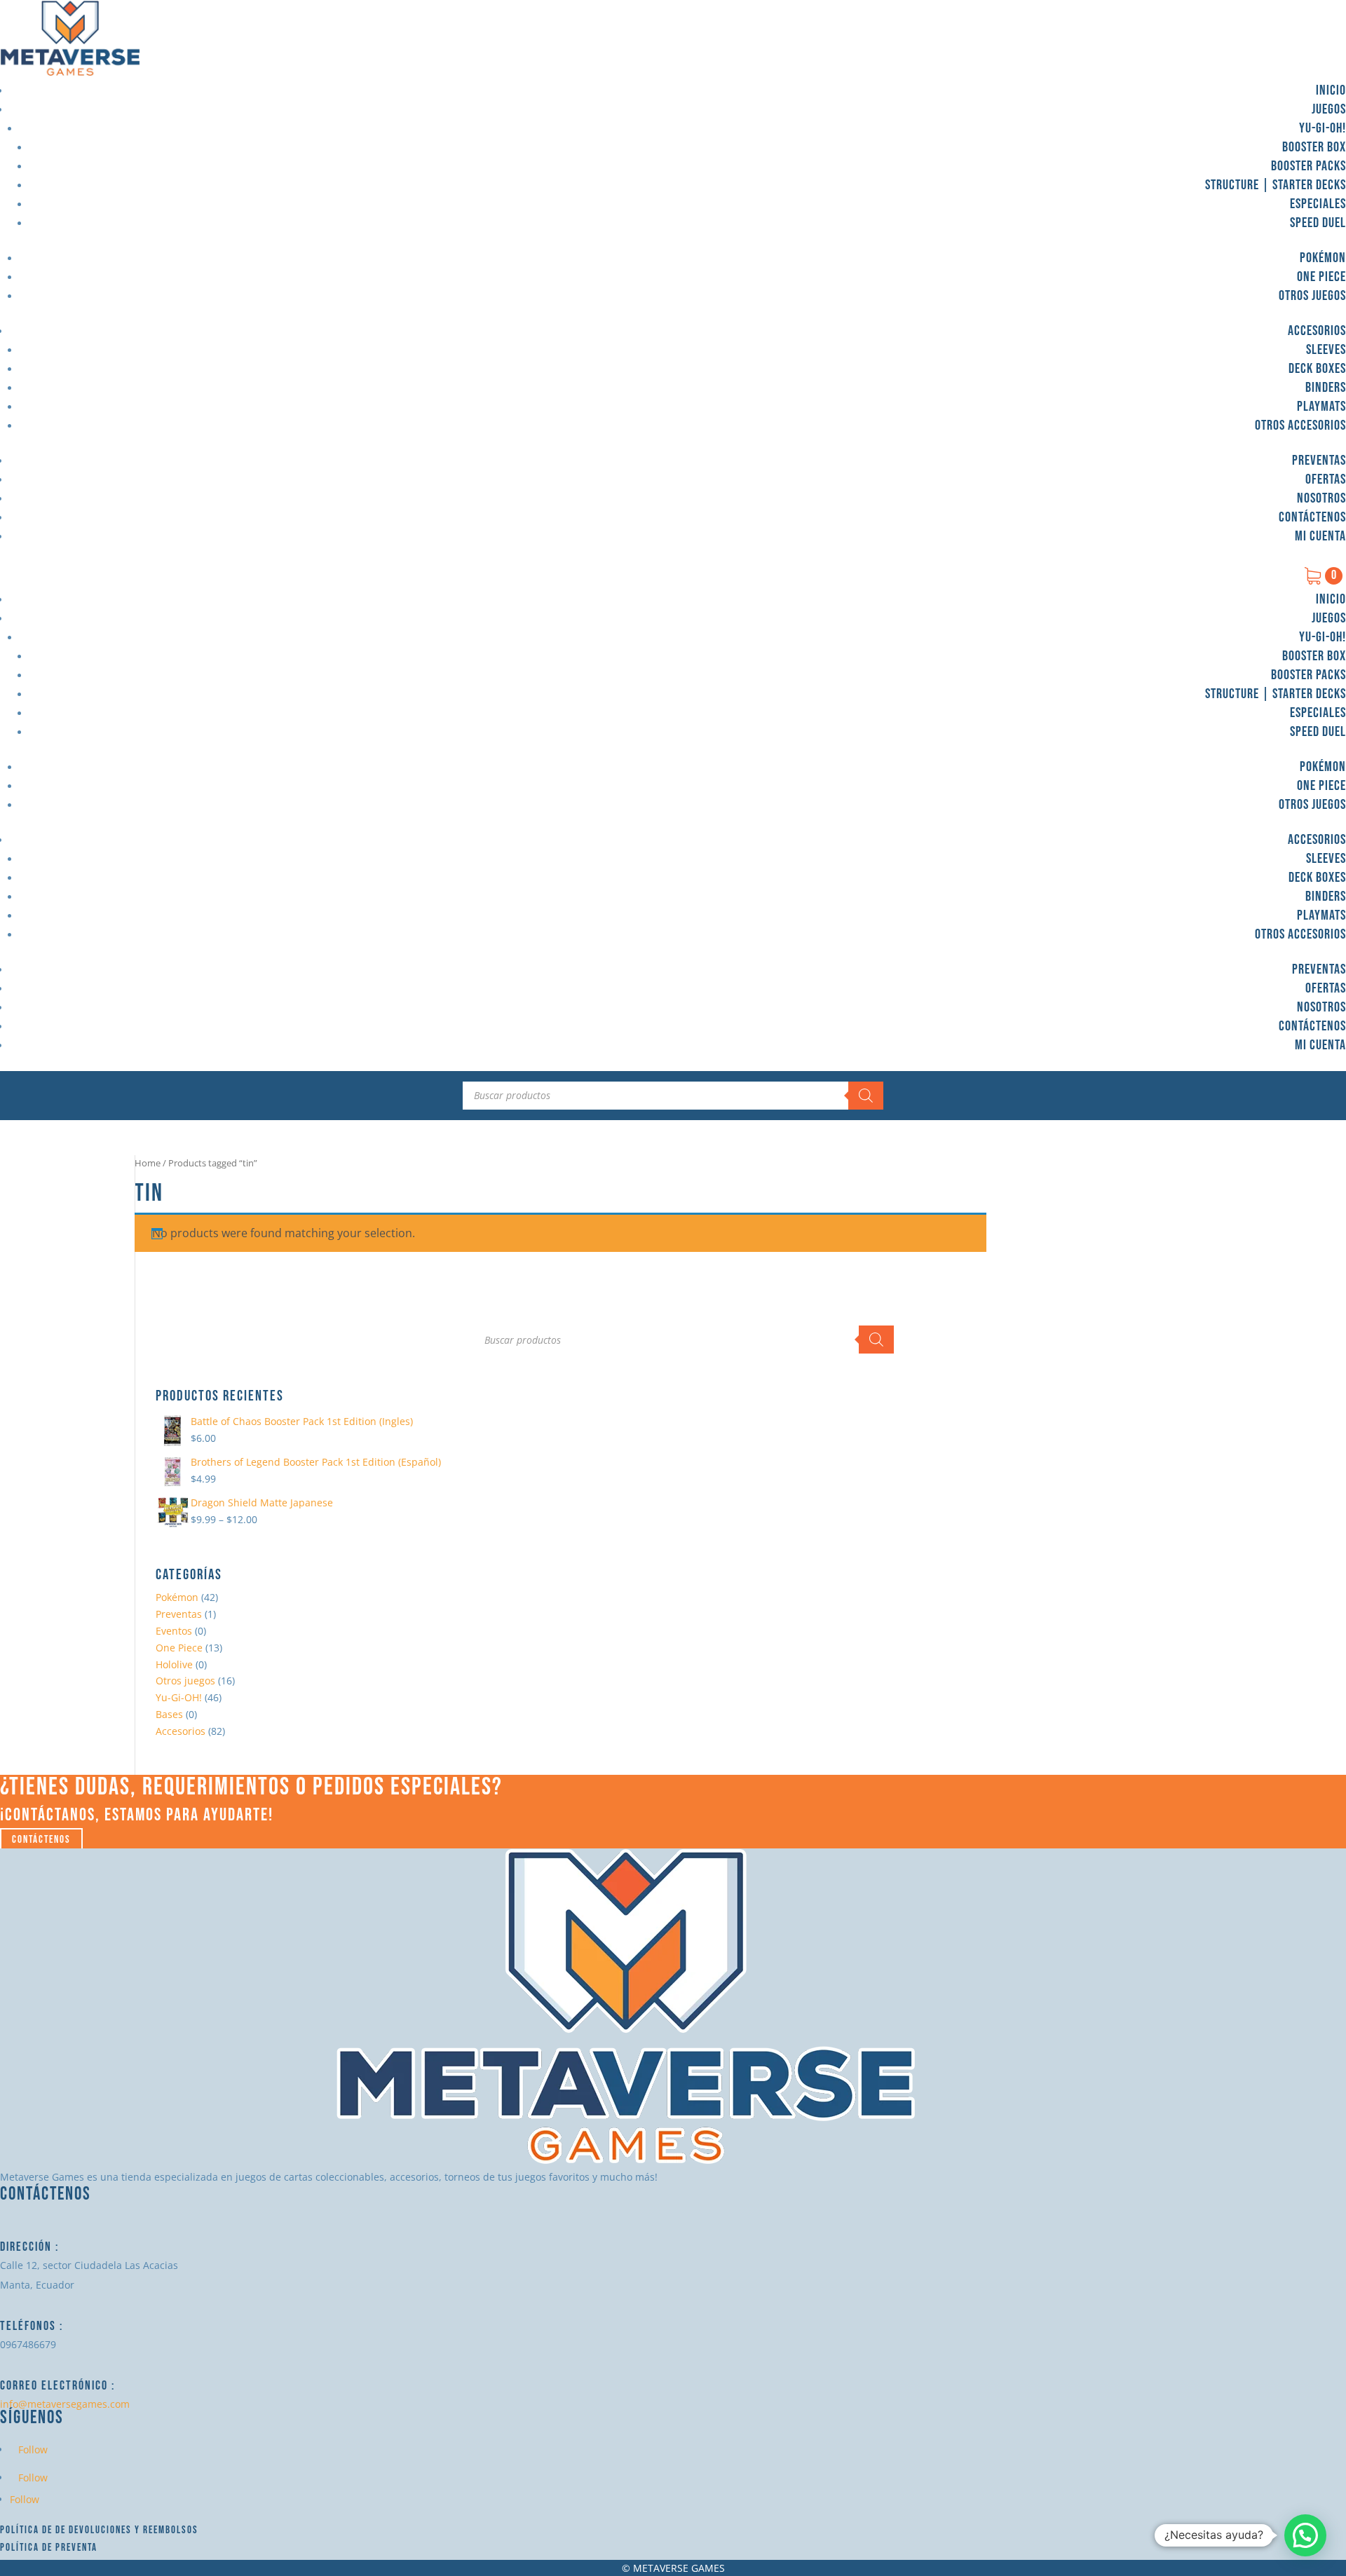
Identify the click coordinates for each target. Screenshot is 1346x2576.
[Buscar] (866, 1096)
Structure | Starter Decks (1276, 185)
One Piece (1321, 277)
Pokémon (1323, 258)
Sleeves (1326, 350)
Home (148, 1163)
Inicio (1331, 90)
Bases (169, 1714)
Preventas (1319, 461)
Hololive (174, 1664)
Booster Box (1314, 147)
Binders (1326, 388)
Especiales (1318, 204)
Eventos (174, 1631)
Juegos (1329, 109)
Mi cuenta (1320, 536)
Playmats (1321, 407)
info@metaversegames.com (65, 2404)
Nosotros (1321, 498)
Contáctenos (1312, 517)
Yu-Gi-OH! (1323, 128)
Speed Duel (1318, 223)
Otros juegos (1312, 296)
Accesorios (1317, 331)
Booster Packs (1308, 166)
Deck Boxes (1317, 369)
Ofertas (1326, 479)
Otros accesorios (1300, 425)
